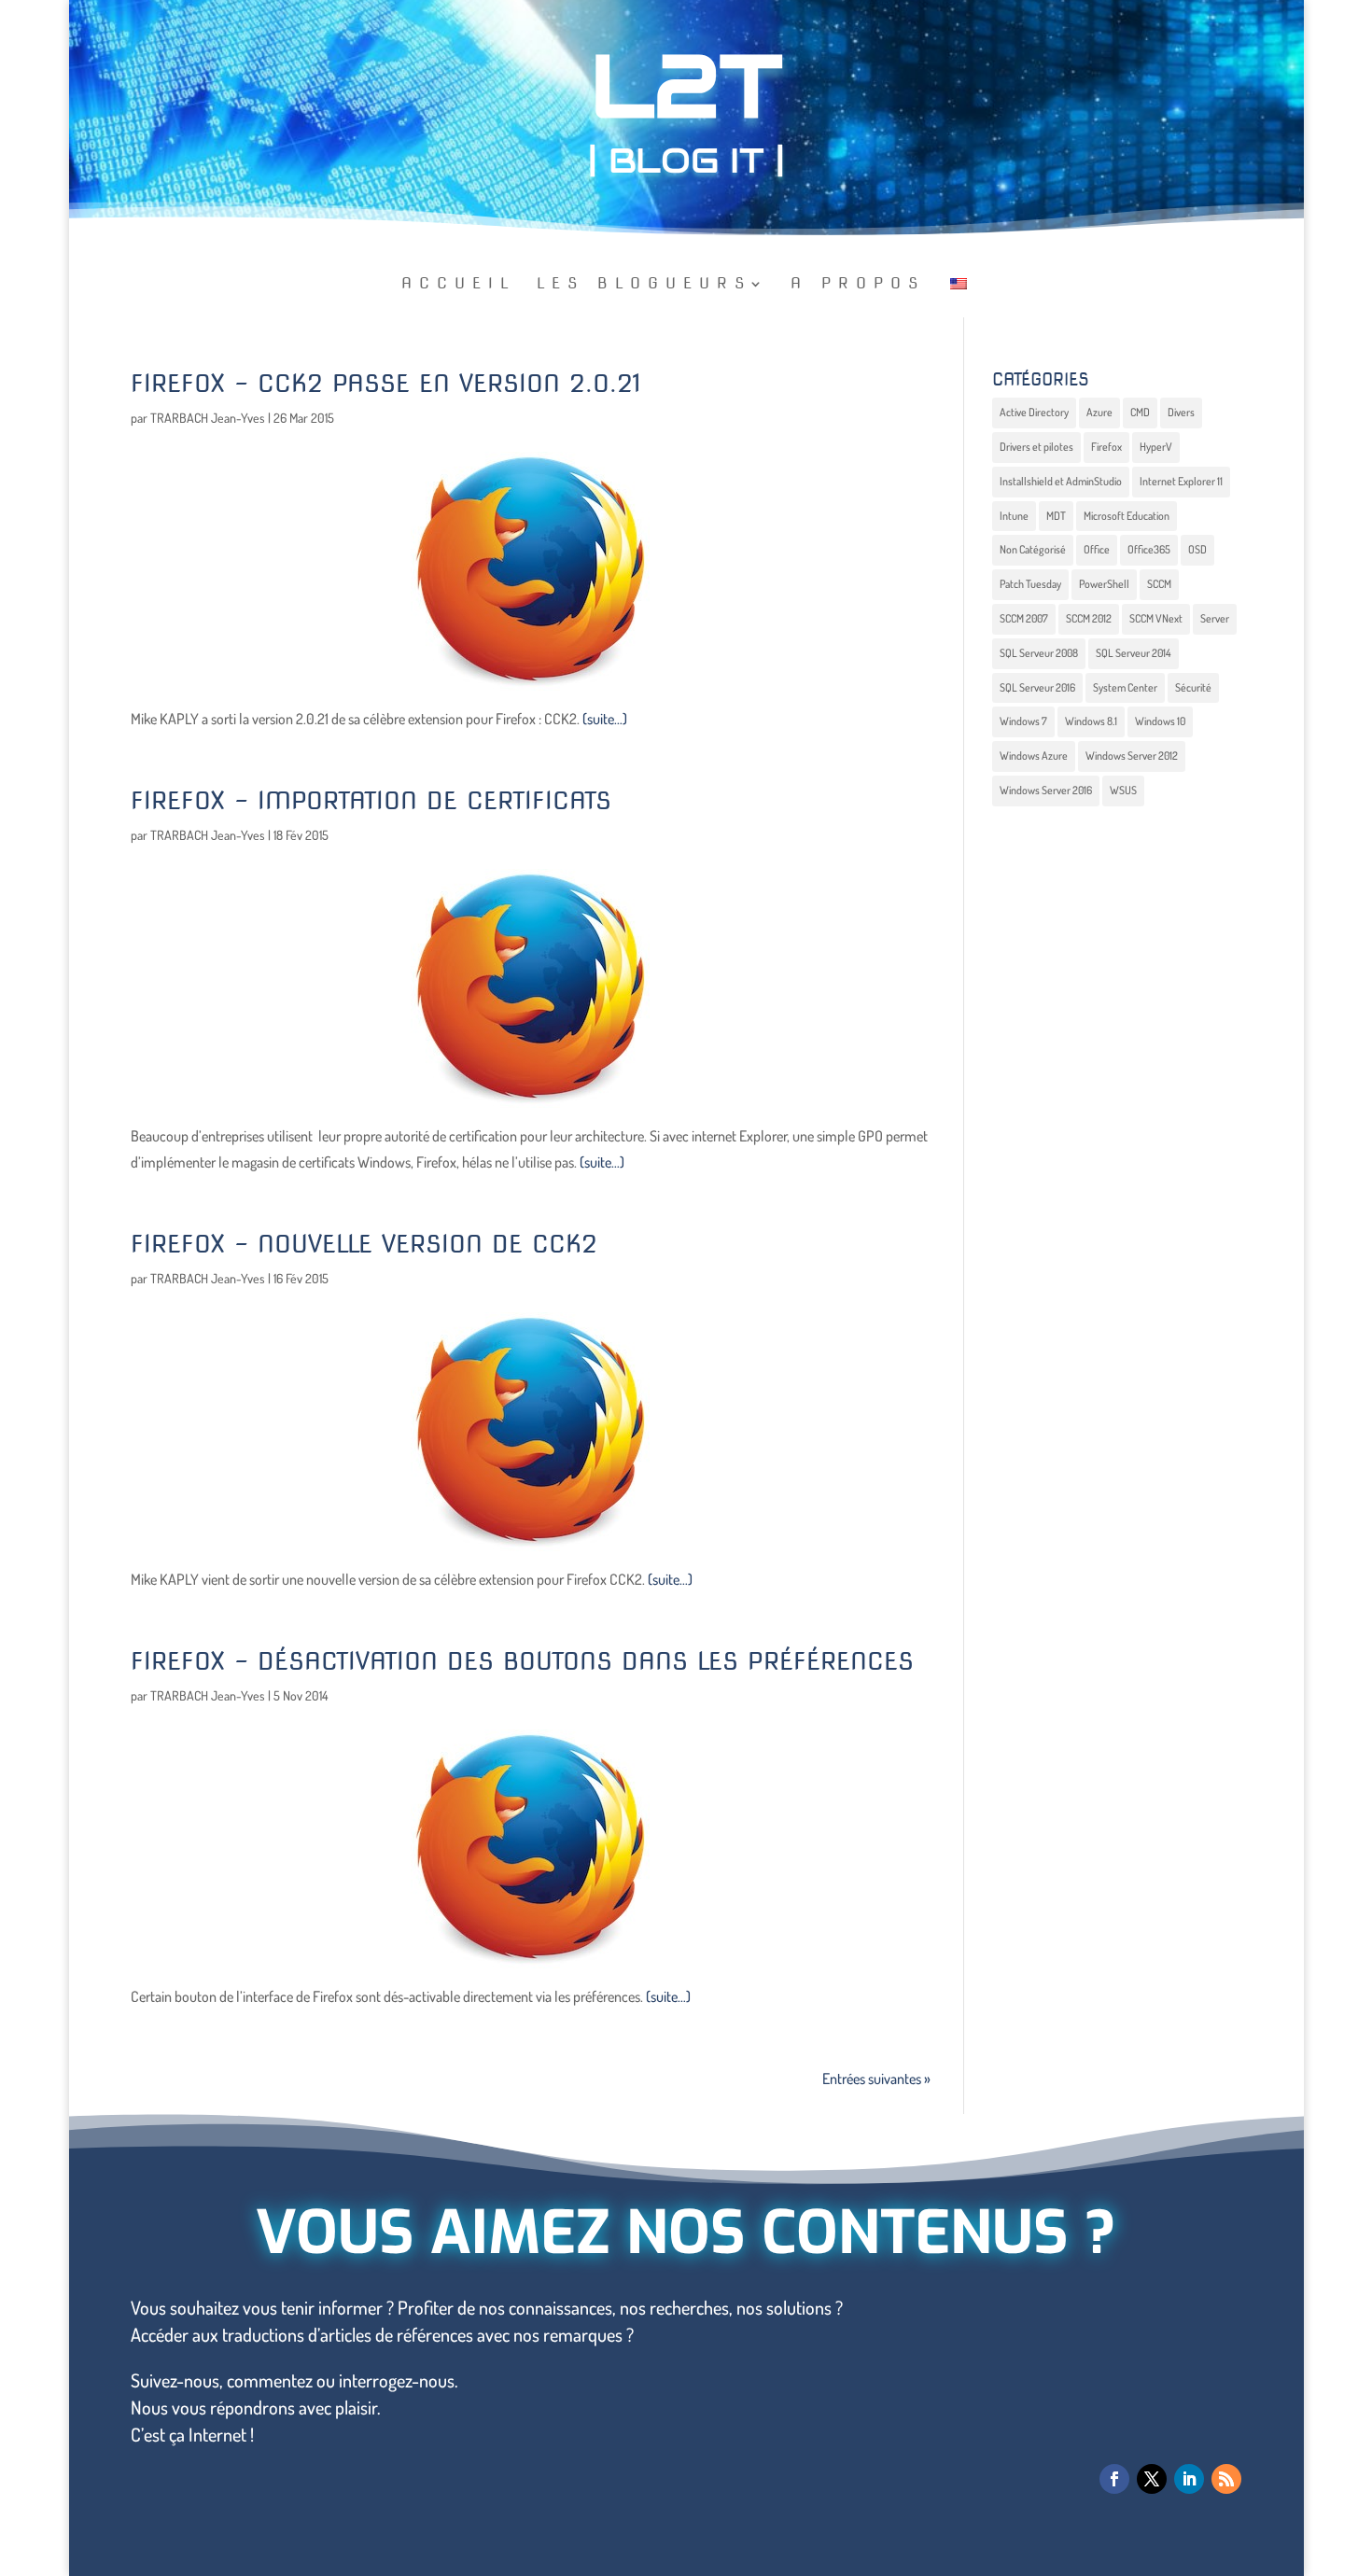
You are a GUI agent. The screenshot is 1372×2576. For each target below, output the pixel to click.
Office (1097, 549)
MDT (1056, 516)
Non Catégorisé (1033, 549)
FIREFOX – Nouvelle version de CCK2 (364, 1244)
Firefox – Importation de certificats (371, 800)
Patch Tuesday (1030, 584)
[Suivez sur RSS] (1226, 2479)
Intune (1014, 516)
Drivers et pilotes (1036, 447)
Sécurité (1193, 687)
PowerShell (1104, 584)
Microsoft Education (1127, 516)
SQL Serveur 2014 (1134, 653)
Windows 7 (1023, 721)
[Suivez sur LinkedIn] (1189, 2479)
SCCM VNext (1156, 618)
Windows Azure (1034, 756)
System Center (1125, 687)
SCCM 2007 (1024, 618)
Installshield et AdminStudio (1061, 481)
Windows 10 (1160, 721)
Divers (1181, 412)
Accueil (459, 285)
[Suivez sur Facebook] (1114, 2479)
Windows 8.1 (1091, 721)
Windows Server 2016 (1046, 790)
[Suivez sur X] (1152, 2479)
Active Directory (1034, 412)
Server (1215, 618)
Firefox (1106, 447)
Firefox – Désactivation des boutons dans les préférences (522, 1661)
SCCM (1159, 584)
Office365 (1149, 549)
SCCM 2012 (1089, 618)
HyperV (1156, 447)
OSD (1197, 549)
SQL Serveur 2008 (1039, 653)
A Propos (858, 285)
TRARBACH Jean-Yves (208, 418)
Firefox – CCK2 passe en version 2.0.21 (386, 383)
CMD (1140, 412)
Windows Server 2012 (1132, 756)
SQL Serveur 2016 (1037, 687)
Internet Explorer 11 (1181, 481)
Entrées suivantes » (876, 2079)
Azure (1099, 412)
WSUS (1123, 790)
